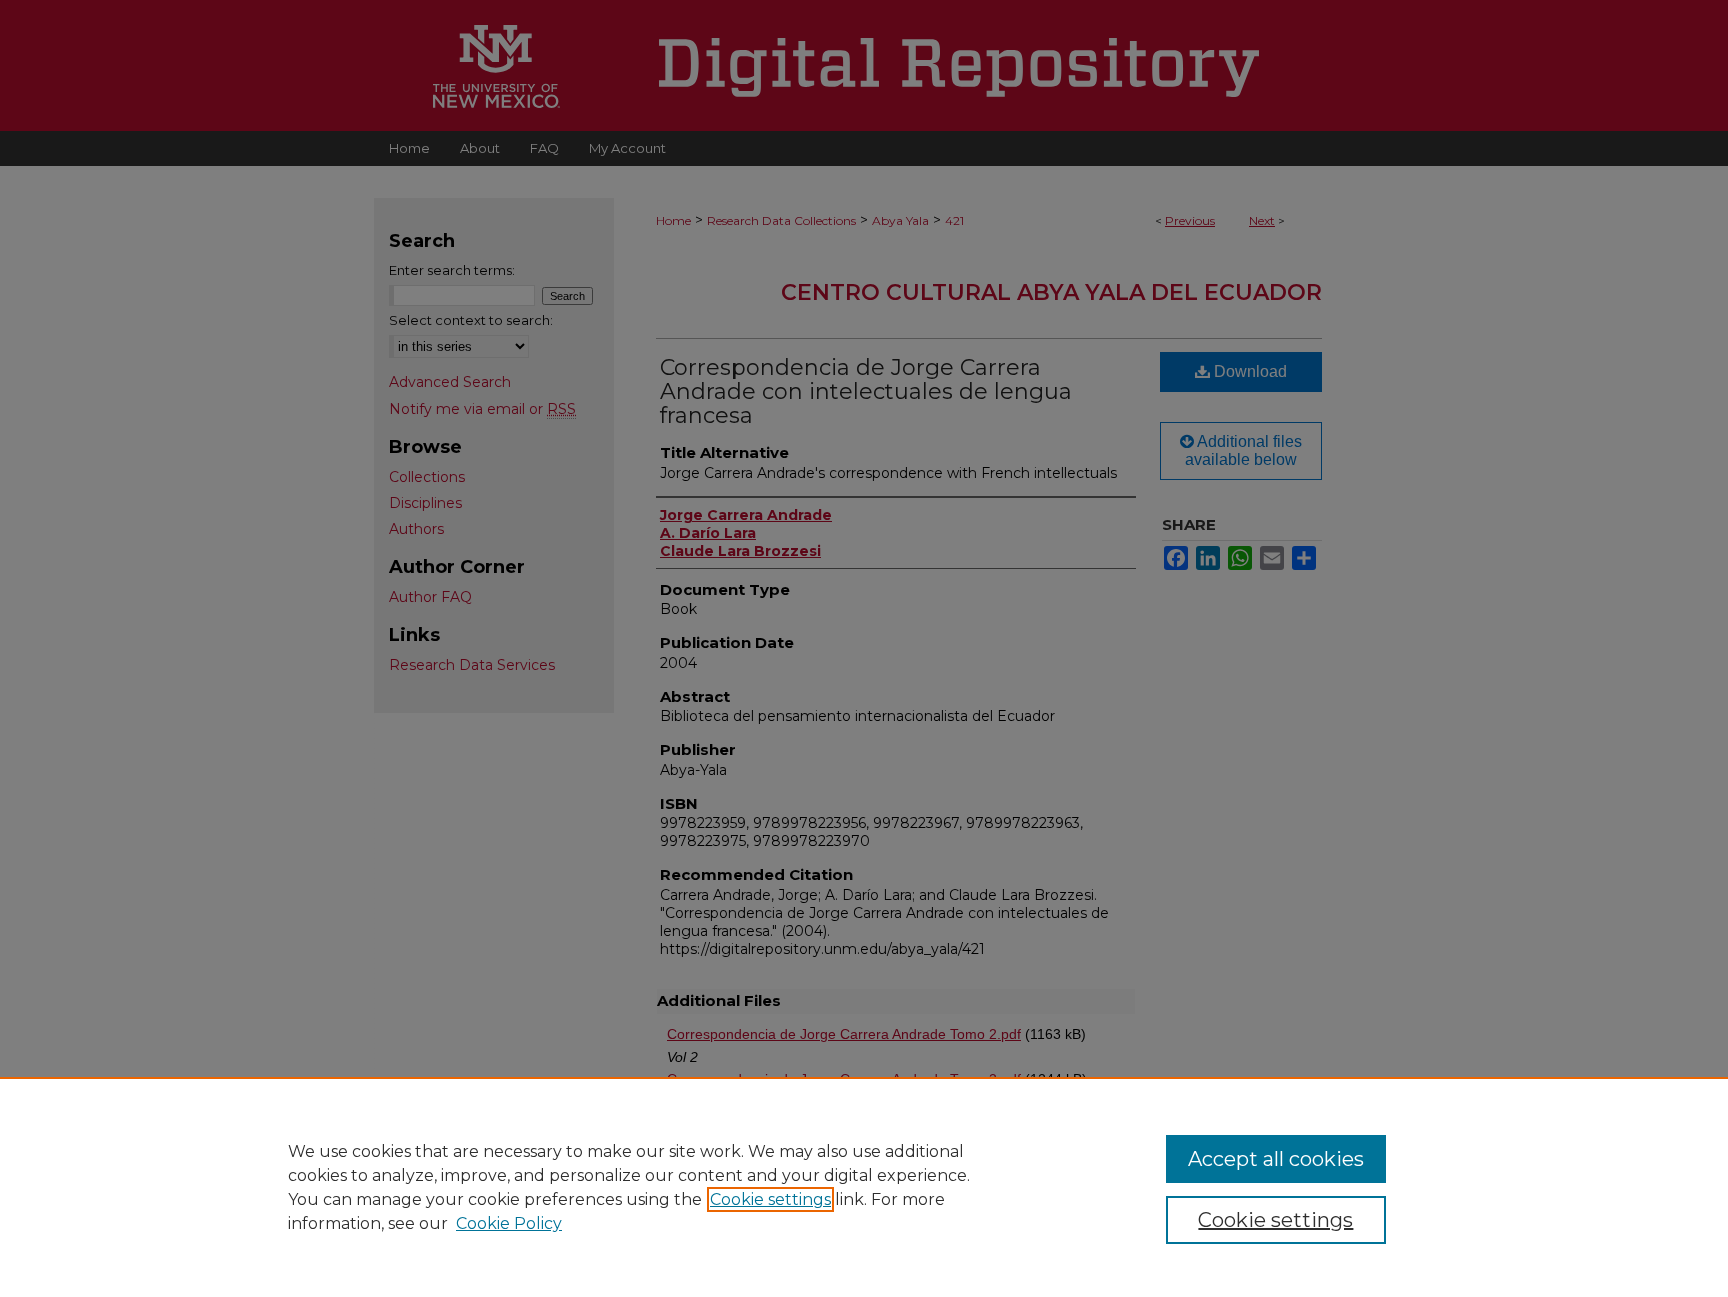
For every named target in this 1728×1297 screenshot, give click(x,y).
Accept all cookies (1276, 1159)
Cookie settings (770, 1199)
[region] (864, 1187)
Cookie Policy (509, 1223)
